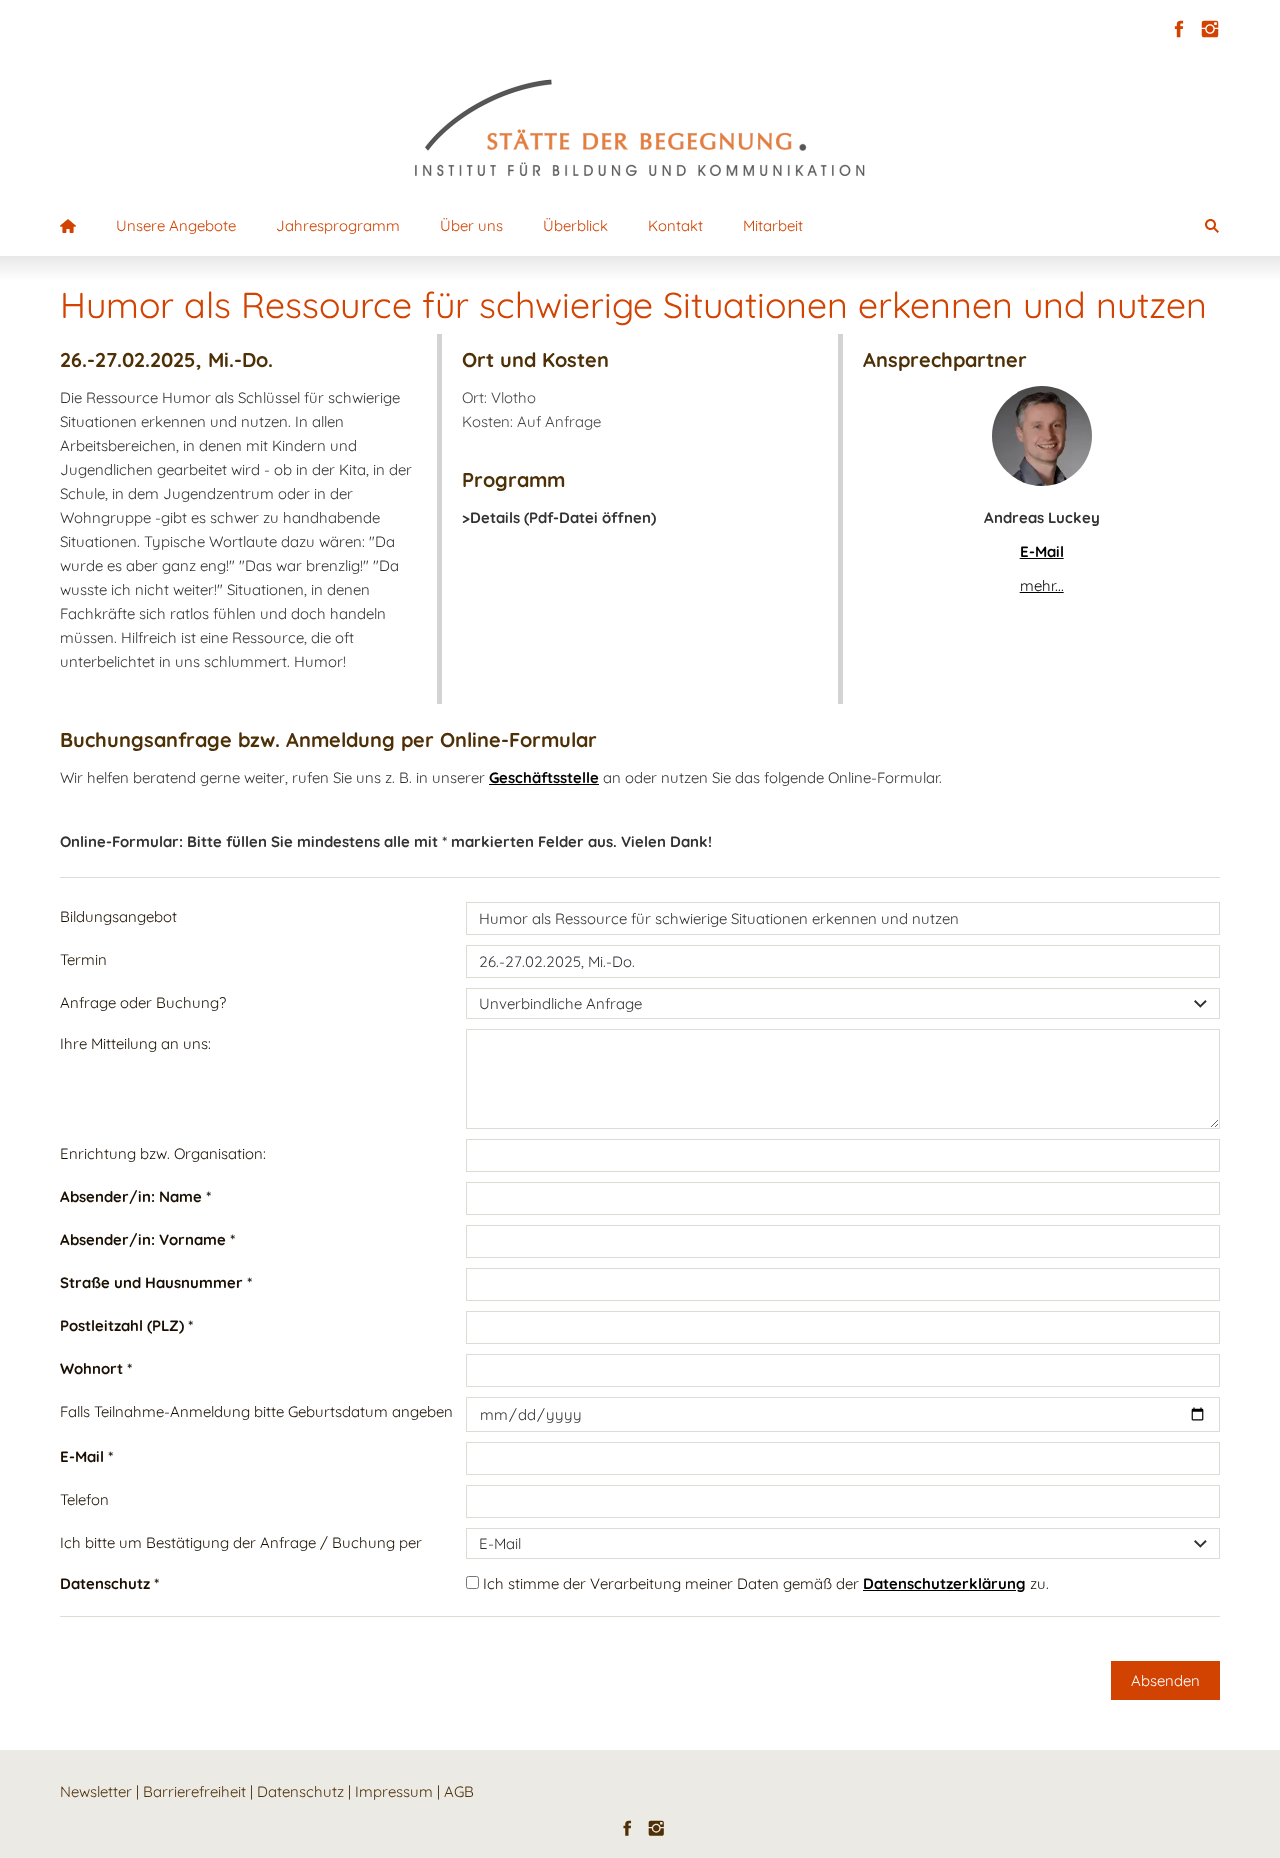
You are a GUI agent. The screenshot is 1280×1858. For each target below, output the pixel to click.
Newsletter (96, 1791)
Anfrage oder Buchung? (143, 1002)
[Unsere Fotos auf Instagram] (1209, 29)
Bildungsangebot (118, 916)
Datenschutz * (109, 1583)
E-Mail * (86, 1456)
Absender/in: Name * (135, 1196)
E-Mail (1042, 551)
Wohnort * (96, 1368)
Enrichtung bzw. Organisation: (163, 1153)
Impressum (394, 1791)
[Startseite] (68, 226)
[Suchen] (1212, 226)
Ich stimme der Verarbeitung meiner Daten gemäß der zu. (764, 1583)
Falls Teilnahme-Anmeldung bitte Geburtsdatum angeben (256, 1411)
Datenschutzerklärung (944, 1583)
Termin (83, 959)
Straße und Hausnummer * (156, 1282)
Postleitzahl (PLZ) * (126, 1325)
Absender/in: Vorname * (147, 1239)
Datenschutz (300, 1791)
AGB (459, 1791)
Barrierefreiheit (194, 1791)
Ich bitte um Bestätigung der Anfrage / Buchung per (241, 1542)
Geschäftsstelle (544, 777)
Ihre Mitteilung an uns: (135, 1043)
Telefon (84, 1499)
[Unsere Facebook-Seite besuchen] (1178, 29)
